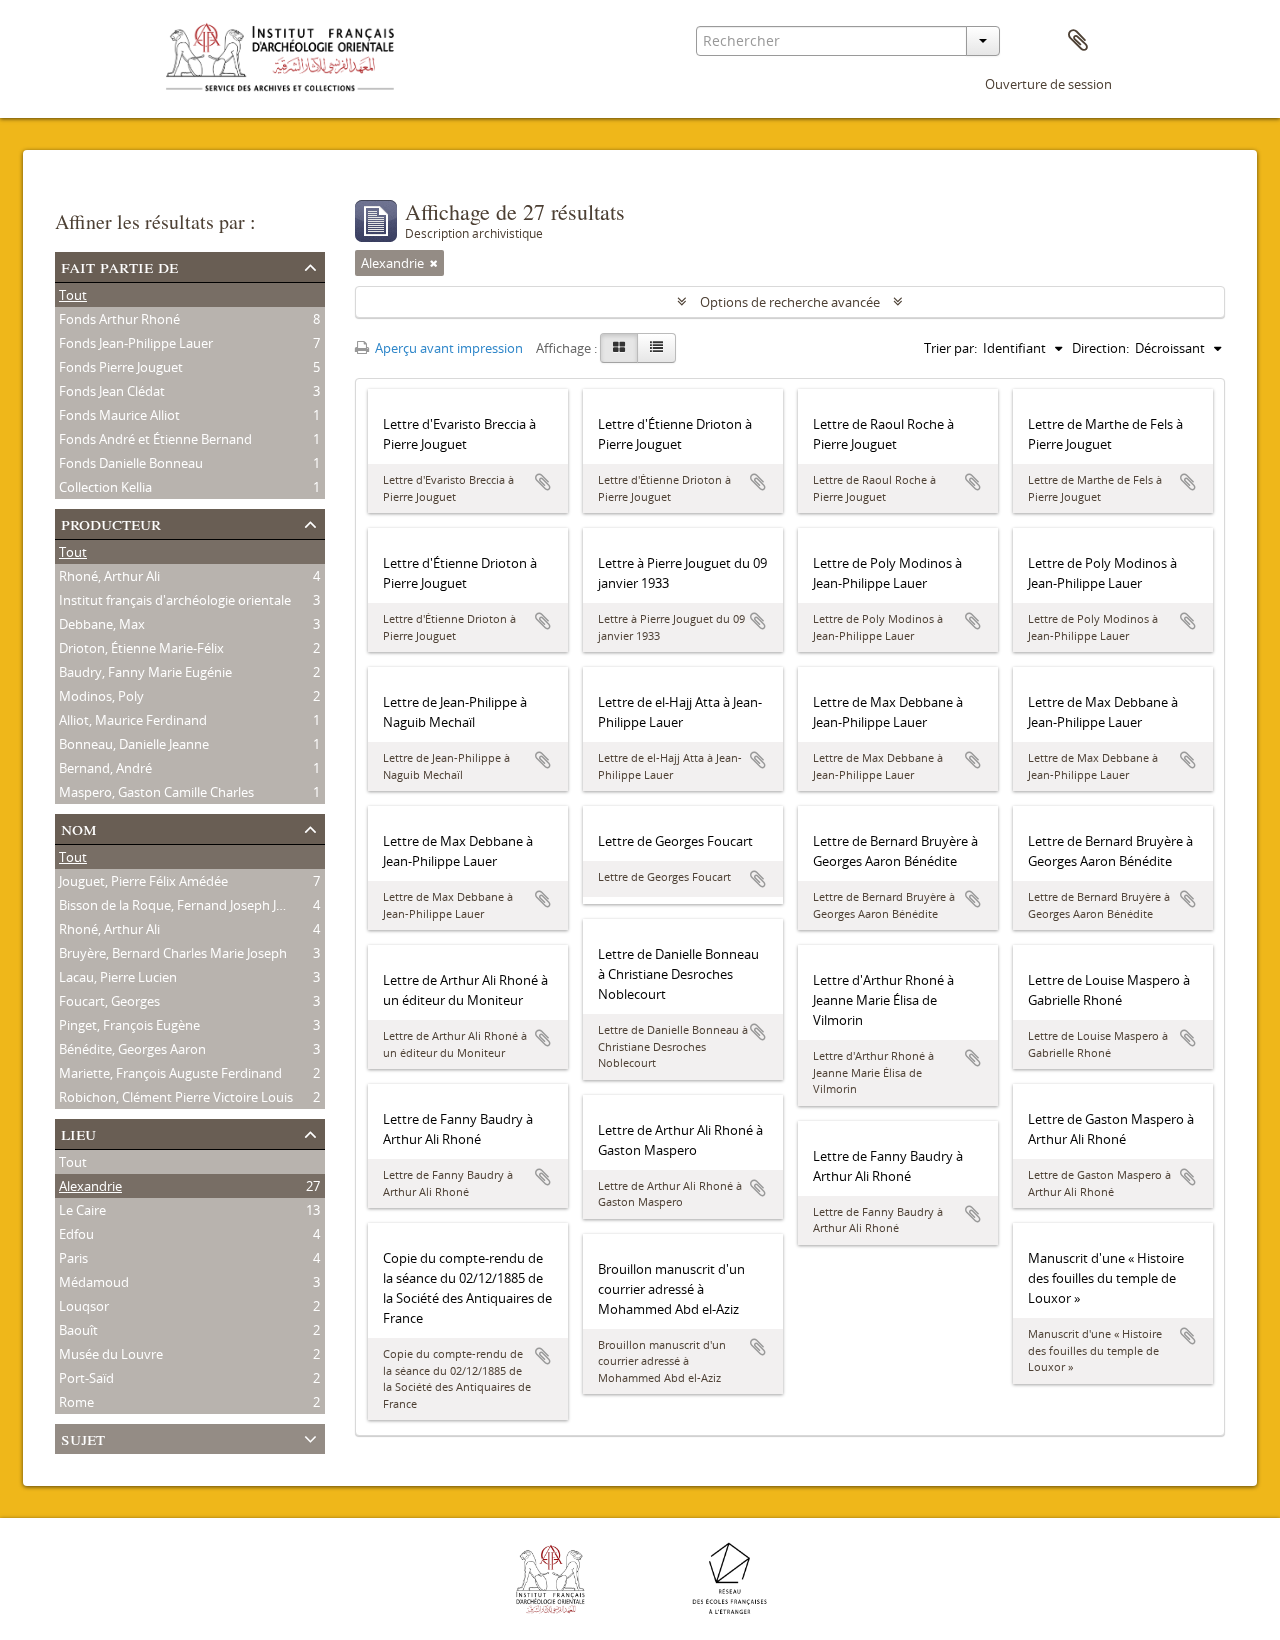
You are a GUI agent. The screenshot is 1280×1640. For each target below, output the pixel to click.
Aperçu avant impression (447, 348)
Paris (73, 1258)
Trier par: (950, 348)
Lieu (78, 1132)
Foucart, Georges (109, 1001)
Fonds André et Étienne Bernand (155, 439)
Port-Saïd (86, 1378)
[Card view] (619, 348)
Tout (73, 295)
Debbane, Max (102, 624)
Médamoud (94, 1282)
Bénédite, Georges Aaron (132, 1049)
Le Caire (82, 1210)
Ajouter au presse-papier (543, 482)
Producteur (111, 522)
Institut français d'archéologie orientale (175, 600)
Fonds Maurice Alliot (119, 415)
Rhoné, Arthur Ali (109, 576)
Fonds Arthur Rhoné (119, 319)
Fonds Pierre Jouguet (121, 367)
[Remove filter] (434, 263)
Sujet (83, 1437)
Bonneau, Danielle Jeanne (134, 744)
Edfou (76, 1234)
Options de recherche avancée (790, 302)
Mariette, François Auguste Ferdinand (170, 1073)
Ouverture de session (1048, 84)
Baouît (78, 1330)
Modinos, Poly (101, 696)
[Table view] (656, 348)
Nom (79, 827)
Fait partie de (119, 265)
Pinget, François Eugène (129, 1025)
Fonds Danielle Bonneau (131, 463)
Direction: (1100, 348)
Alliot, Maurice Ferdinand (133, 720)
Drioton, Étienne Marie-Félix (141, 648)
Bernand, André (105, 768)
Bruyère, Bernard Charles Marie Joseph (173, 953)
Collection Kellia (105, 487)
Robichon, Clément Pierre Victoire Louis (176, 1097)
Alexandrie (90, 1186)
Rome (76, 1402)
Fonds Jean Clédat (112, 391)
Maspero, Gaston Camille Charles (156, 792)
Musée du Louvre (111, 1354)
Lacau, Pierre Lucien (118, 977)
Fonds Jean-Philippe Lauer (136, 343)
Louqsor (84, 1306)
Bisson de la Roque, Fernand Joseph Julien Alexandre (213, 905)
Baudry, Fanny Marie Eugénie (145, 672)
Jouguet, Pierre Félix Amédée (143, 881)
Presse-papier (1078, 41)
